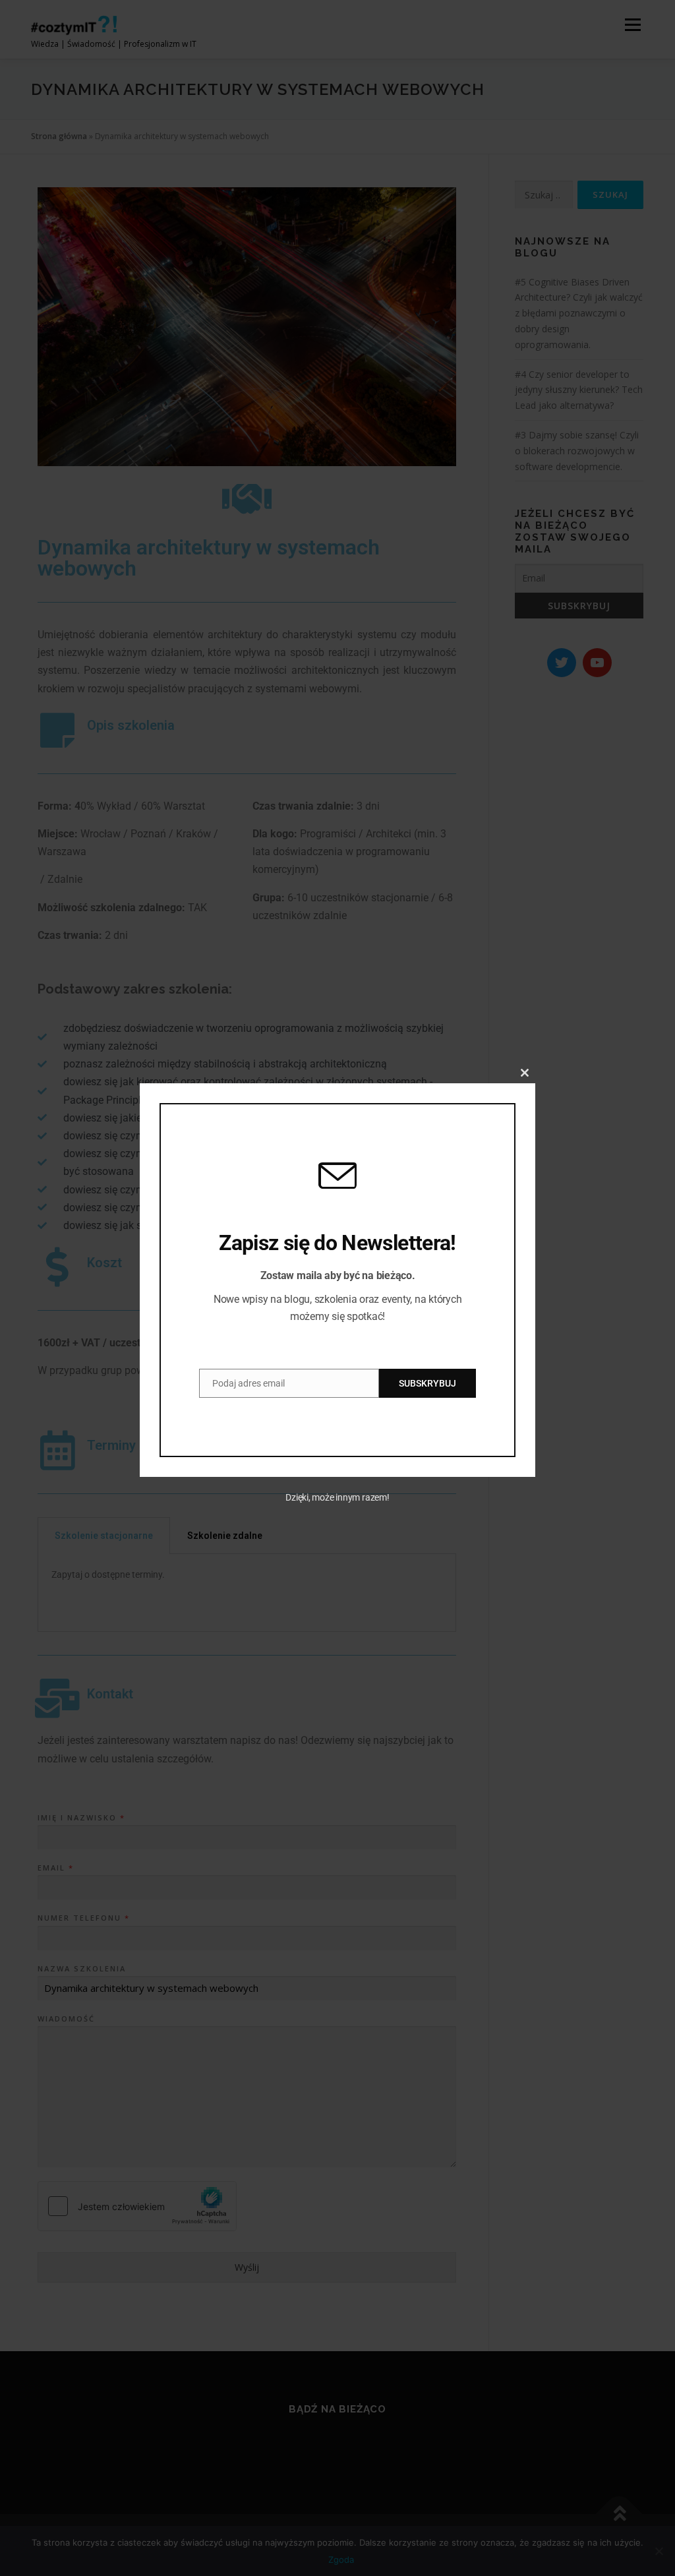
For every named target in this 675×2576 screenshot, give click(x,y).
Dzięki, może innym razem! (337, 1497)
